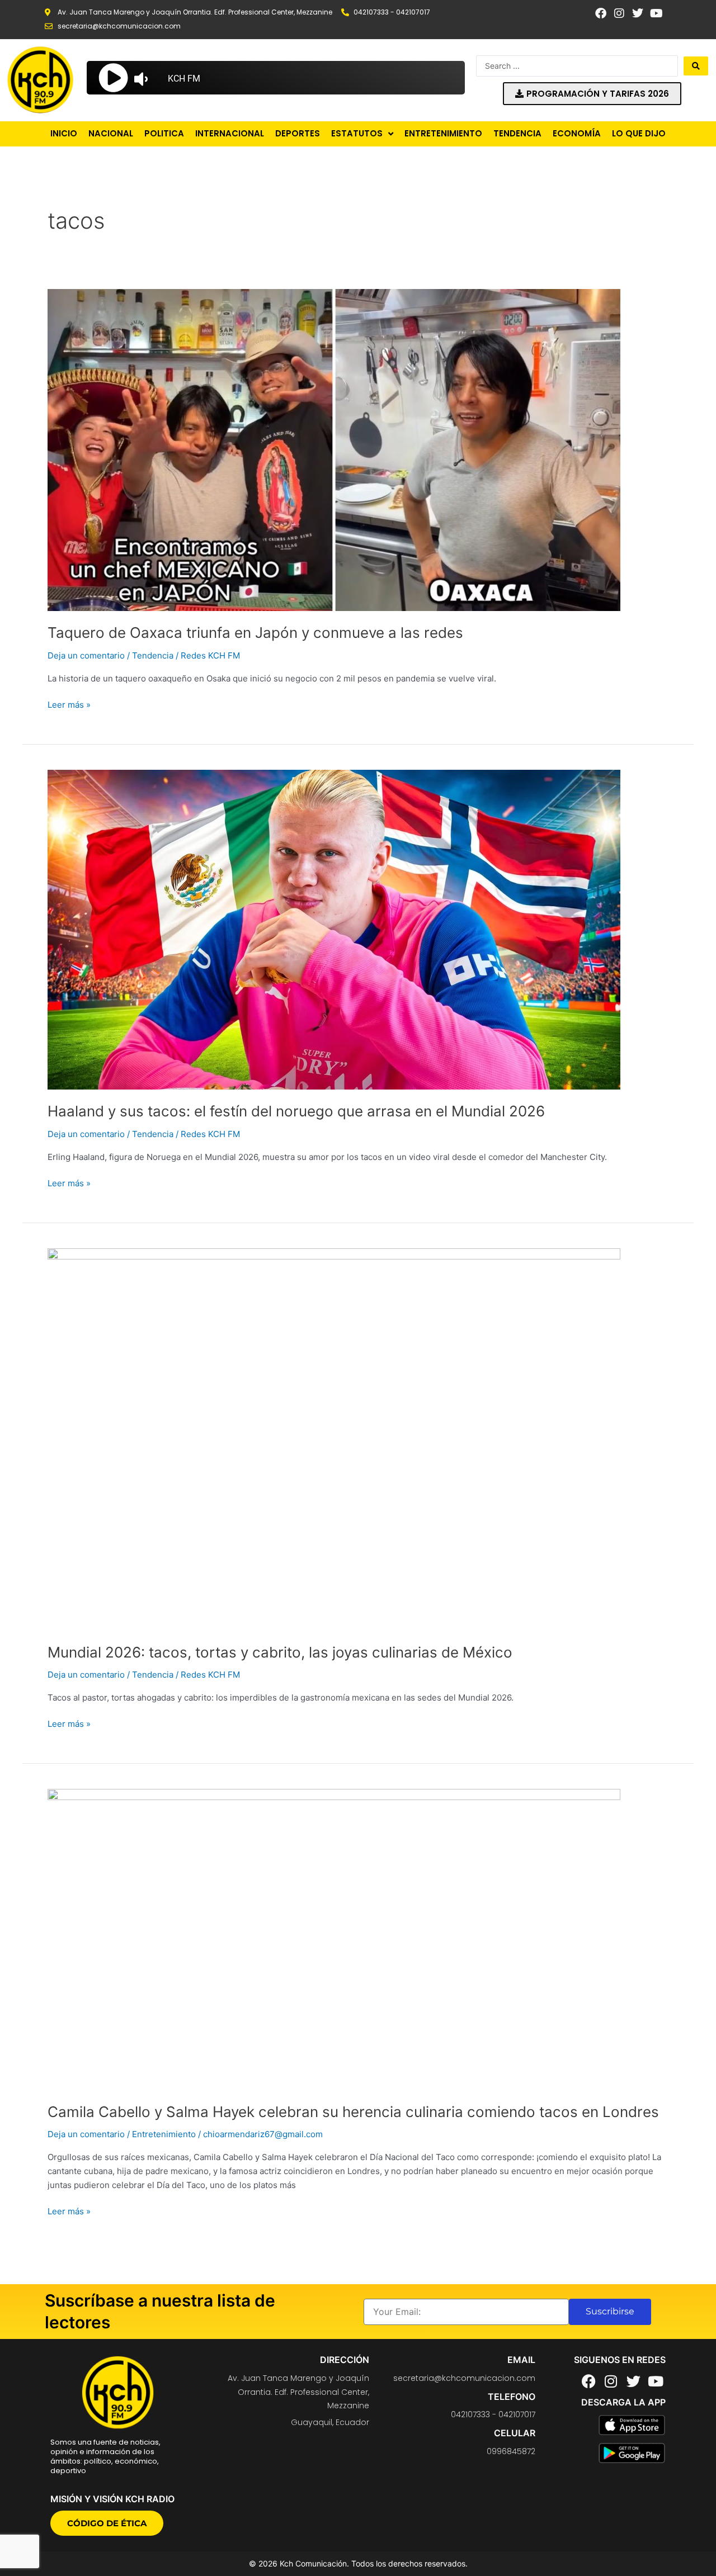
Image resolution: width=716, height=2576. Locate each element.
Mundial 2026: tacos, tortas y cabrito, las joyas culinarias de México (280, 1652)
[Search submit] (696, 66)
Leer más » (69, 704)
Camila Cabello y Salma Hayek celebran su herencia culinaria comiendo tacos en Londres (353, 2112)
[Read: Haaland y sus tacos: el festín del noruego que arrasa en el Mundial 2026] (334, 929)
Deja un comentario (86, 655)
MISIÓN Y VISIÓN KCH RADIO (112, 2499)
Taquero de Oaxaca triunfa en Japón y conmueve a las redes (255, 633)
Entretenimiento (164, 2134)
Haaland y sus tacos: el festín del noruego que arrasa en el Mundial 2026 (296, 1111)
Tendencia (153, 655)
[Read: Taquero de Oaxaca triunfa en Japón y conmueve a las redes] (334, 449)
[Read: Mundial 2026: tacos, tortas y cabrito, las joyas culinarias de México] (334, 1439)
